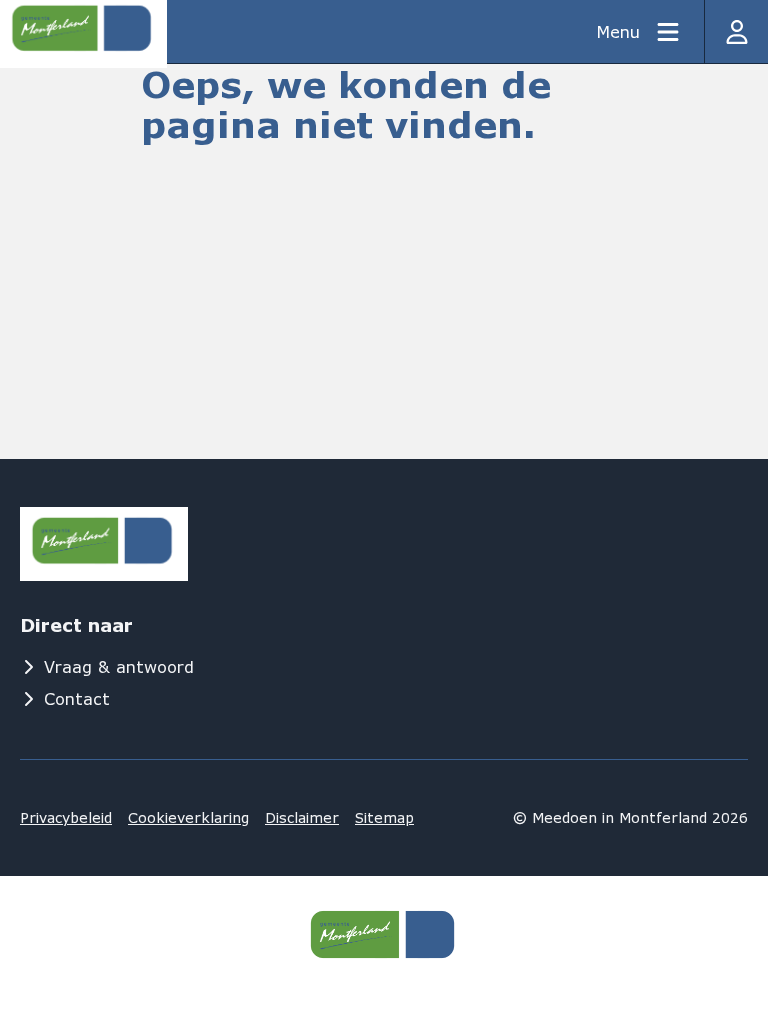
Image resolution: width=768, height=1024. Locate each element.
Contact (77, 698)
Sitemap (384, 817)
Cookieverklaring (188, 817)
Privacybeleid (66, 817)
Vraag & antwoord (119, 666)
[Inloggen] (736, 31)
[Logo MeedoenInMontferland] (104, 544)
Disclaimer (302, 817)
